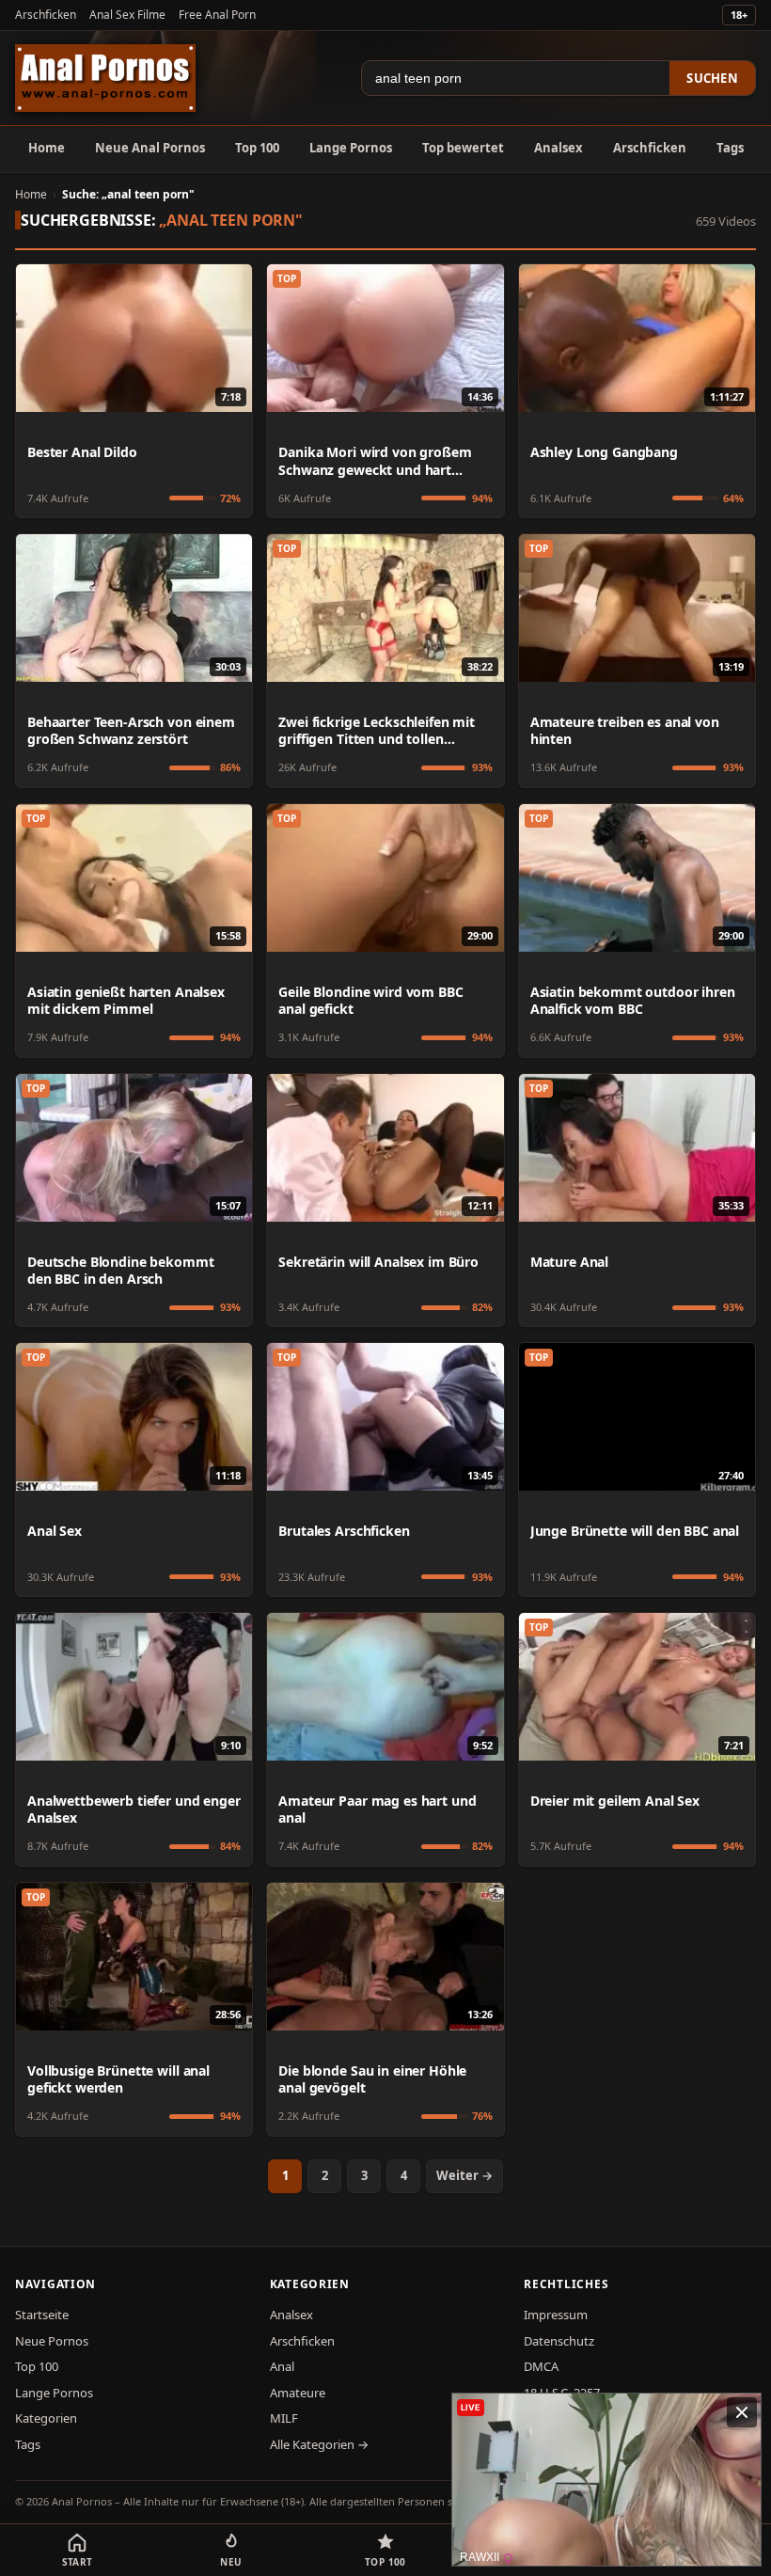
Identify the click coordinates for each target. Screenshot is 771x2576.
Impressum (556, 2315)
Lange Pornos (351, 148)
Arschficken (46, 15)
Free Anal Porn (217, 15)
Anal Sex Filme (127, 15)
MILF (284, 2418)
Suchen (712, 78)
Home (47, 148)
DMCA (541, 2366)
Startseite (42, 2315)
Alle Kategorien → (319, 2444)
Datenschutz (559, 2341)
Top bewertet (463, 148)
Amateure (298, 2393)
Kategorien (46, 2418)
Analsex (559, 148)
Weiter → (464, 2175)
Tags (730, 148)
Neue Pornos (52, 2341)
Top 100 (257, 148)
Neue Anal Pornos (150, 148)
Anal (282, 2366)
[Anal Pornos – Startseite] (105, 78)
